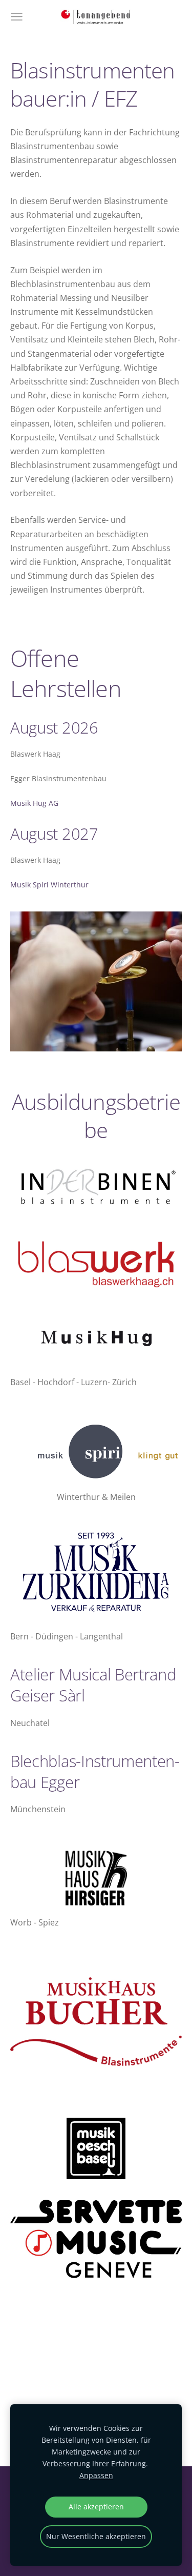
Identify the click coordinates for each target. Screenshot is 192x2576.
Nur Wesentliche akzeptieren (96, 2536)
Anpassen (96, 2475)
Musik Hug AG (34, 803)
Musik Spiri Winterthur (49, 885)
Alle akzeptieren (96, 2507)
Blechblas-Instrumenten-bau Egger (95, 1771)
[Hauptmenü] (17, 17)
